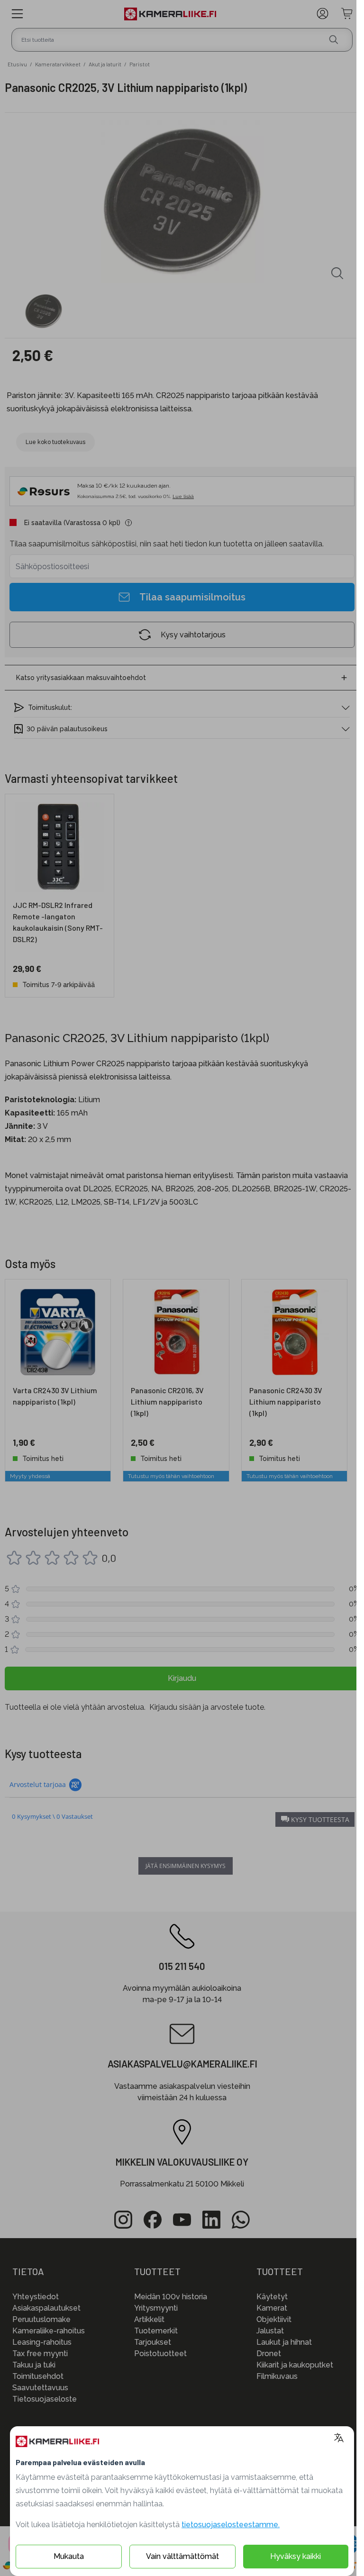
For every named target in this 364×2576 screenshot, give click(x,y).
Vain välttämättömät (182, 2556)
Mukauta (69, 2556)
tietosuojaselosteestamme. (231, 2525)
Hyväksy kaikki (296, 2556)
